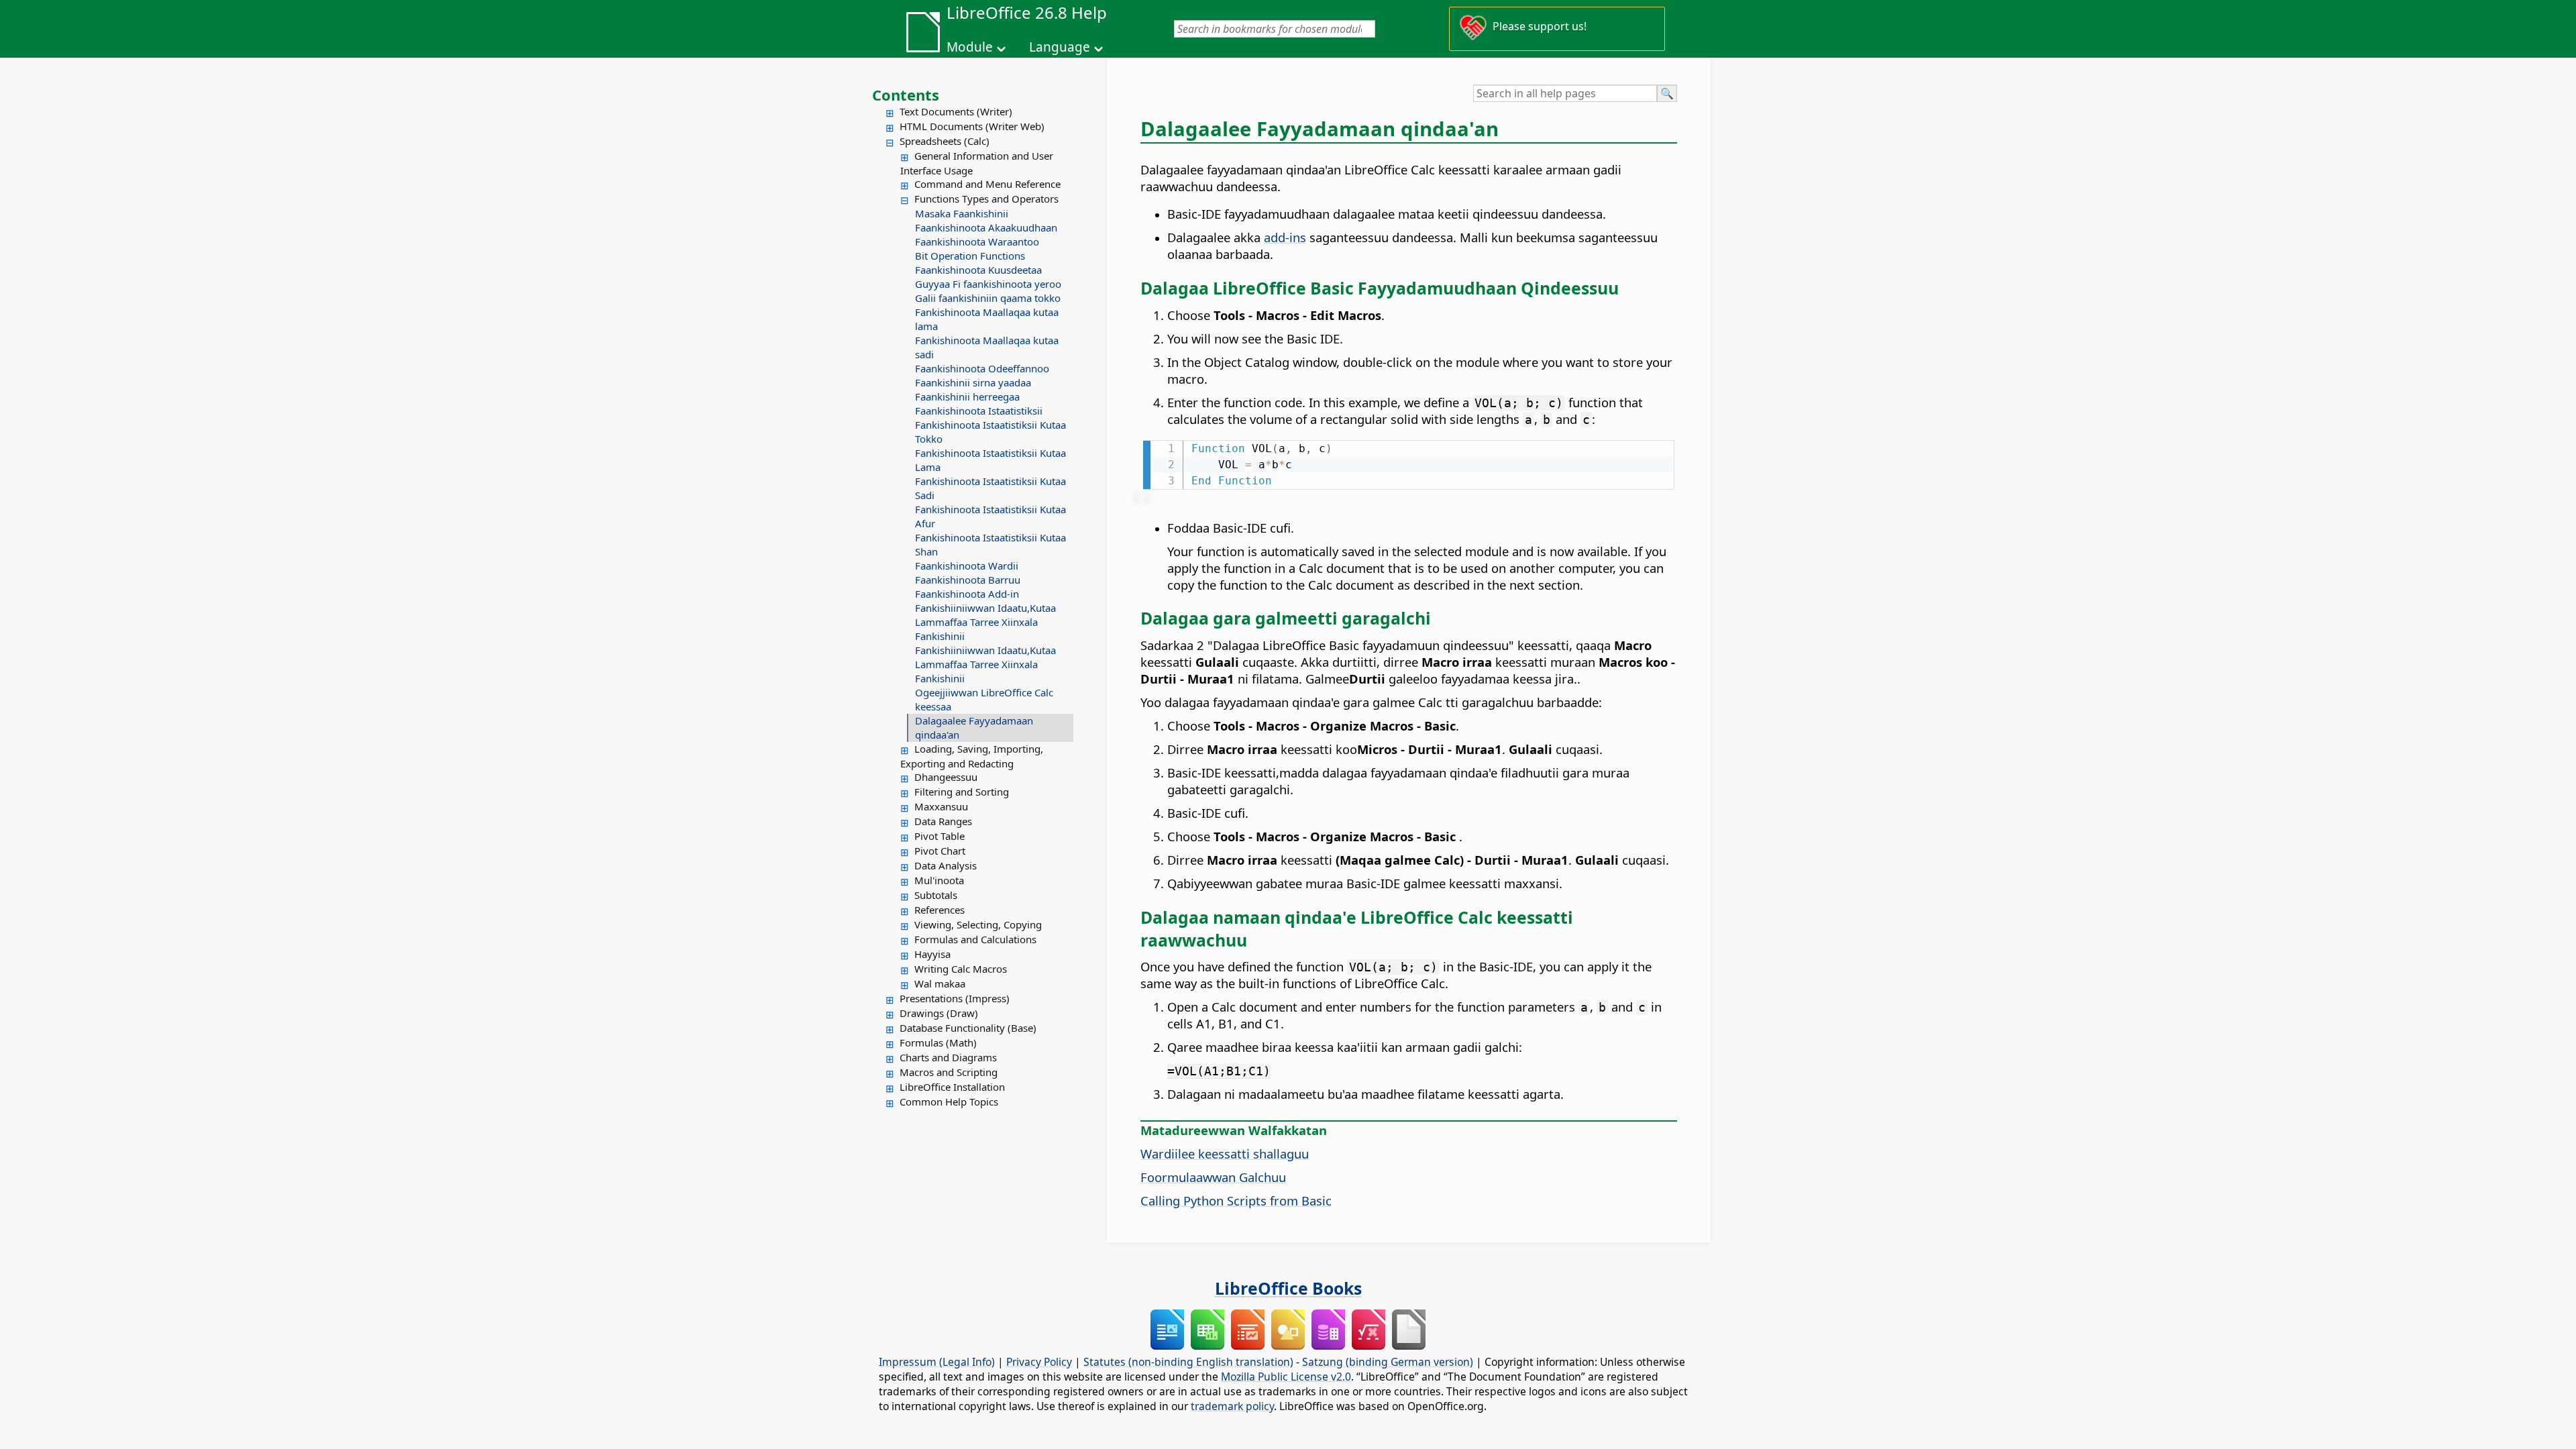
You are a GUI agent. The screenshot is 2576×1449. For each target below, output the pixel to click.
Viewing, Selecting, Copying (978, 924)
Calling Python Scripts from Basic (1236, 1200)
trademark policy (1232, 1406)
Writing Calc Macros (961, 969)
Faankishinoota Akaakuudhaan (986, 227)
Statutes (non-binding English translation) (1188, 1362)
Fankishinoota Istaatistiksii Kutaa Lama (990, 460)
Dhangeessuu (946, 777)
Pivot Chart (940, 851)
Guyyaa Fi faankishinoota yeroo (988, 284)
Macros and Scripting (949, 1072)
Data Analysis (946, 865)
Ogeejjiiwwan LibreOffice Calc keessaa (984, 699)
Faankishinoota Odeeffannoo (982, 368)
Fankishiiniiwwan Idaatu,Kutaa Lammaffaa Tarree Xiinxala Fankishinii (985, 622)
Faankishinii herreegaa (967, 396)
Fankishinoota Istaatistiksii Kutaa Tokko (990, 432)
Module (970, 47)
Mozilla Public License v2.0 (1286, 1377)
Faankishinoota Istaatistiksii (979, 411)
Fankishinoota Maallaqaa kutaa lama (987, 319)
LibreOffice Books (1288, 1288)
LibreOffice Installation (952, 1087)
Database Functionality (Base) (968, 1028)
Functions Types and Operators (986, 199)
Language (1060, 47)
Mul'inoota (939, 880)
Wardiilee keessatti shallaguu (1225, 1153)
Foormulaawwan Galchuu (1213, 1177)
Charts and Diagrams (948, 1057)
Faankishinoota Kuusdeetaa (978, 270)
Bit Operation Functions (970, 256)
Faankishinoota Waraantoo (977, 241)
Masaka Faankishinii (962, 213)
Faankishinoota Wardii (967, 566)
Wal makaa (940, 983)
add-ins (1285, 237)
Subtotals (936, 895)
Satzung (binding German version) (1388, 1362)
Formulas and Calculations (975, 939)
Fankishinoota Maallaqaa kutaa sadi (987, 347)
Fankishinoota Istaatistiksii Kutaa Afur (990, 516)
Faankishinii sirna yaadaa (973, 382)
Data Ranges (943, 821)
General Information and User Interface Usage (977, 163)
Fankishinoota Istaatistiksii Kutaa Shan (990, 544)
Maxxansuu (941, 806)
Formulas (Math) (938, 1042)
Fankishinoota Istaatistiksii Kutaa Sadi (990, 488)
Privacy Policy (1039, 1362)
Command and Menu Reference (987, 184)
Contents (906, 95)
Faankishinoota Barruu (968, 580)
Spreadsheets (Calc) (945, 141)
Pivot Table (940, 836)
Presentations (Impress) (955, 998)
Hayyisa (932, 954)
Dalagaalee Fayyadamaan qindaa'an (974, 728)
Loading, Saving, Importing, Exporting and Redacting (972, 756)
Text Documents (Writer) (956, 111)
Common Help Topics (949, 1102)
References (940, 910)
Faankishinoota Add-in (967, 594)
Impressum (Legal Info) (937, 1362)
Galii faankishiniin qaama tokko (988, 298)
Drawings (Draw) (939, 1013)
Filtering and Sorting (962, 792)
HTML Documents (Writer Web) (972, 126)
